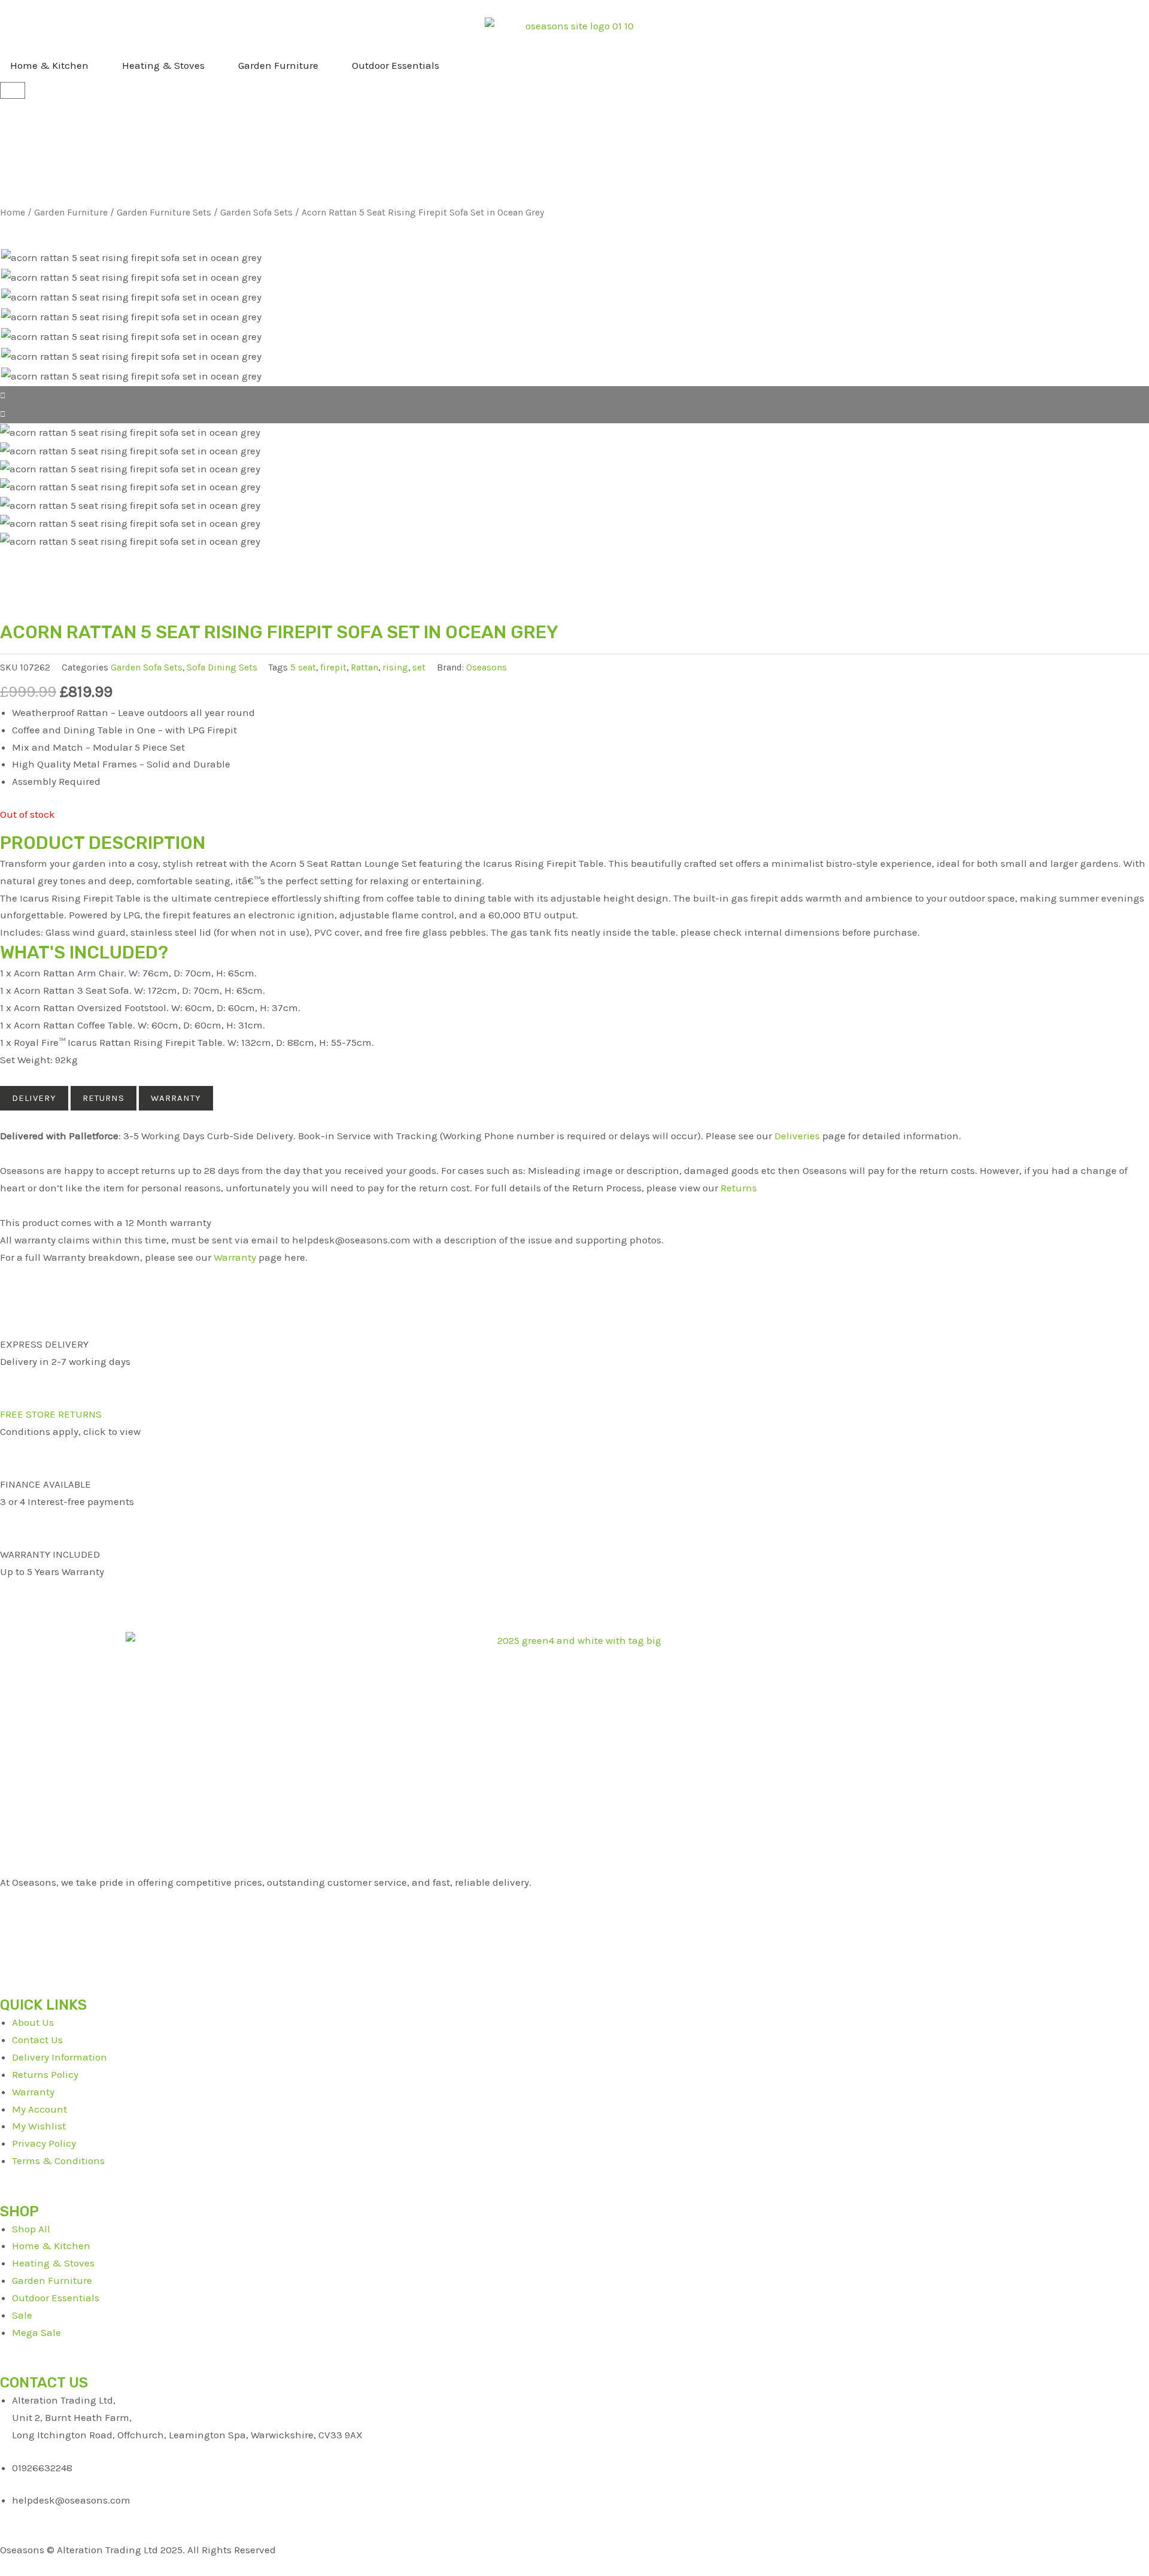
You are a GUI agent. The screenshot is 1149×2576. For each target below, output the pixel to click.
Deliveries (797, 1136)
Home (13, 213)
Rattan (364, 667)
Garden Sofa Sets (256, 213)
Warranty (235, 1257)
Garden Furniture (71, 213)
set (419, 667)
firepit (333, 667)
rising (395, 667)
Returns (739, 1188)
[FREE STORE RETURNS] (15, 1385)
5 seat (303, 667)
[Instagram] (574, 1970)
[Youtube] (574, 1935)
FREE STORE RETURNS (51, 1414)
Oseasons (487, 667)
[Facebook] (574, 1900)
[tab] (34, 1098)
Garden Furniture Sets (164, 213)
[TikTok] (574, 1953)
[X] (574, 1918)
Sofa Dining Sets (222, 667)
